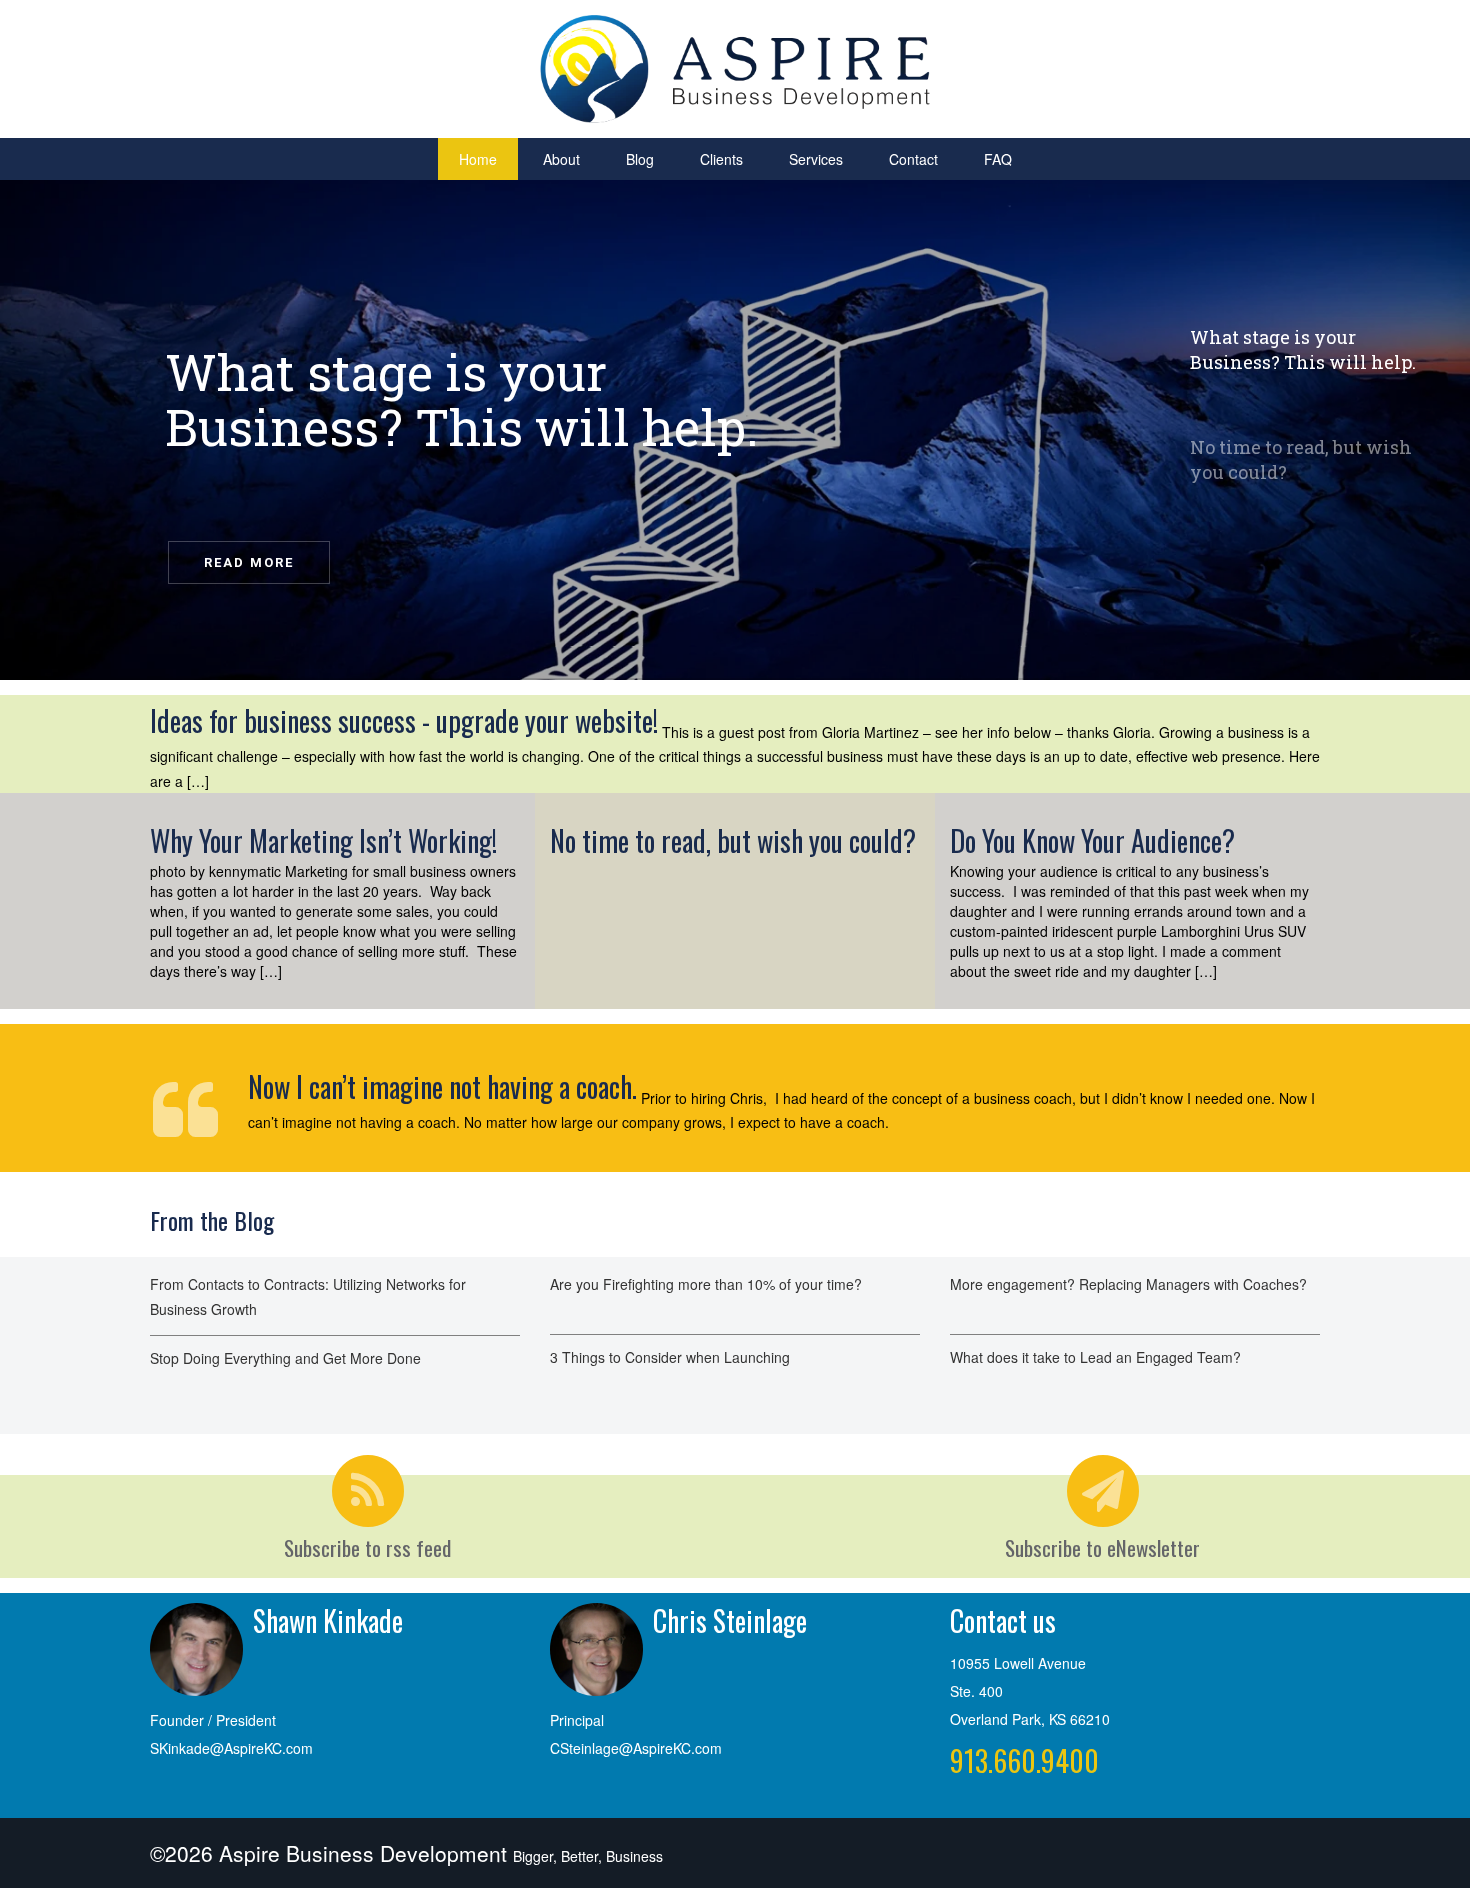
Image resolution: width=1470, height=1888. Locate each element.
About (561, 159)
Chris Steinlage (730, 1620)
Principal (577, 1720)
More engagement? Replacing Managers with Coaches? (1128, 1284)
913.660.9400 (1024, 1760)
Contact (913, 159)
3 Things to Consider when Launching (670, 1357)
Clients (721, 159)
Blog (640, 159)
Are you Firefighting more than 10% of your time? (706, 1284)
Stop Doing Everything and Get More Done (285, 1358)
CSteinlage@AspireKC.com (636, 1748)
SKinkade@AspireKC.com (231, 1748)
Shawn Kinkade (328, 1620)
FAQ (998, 159)
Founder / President (213, 1720)
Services (816, 159)
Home (478, 159)
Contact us (1003, 1620)
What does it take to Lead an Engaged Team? (1095, 1357)
